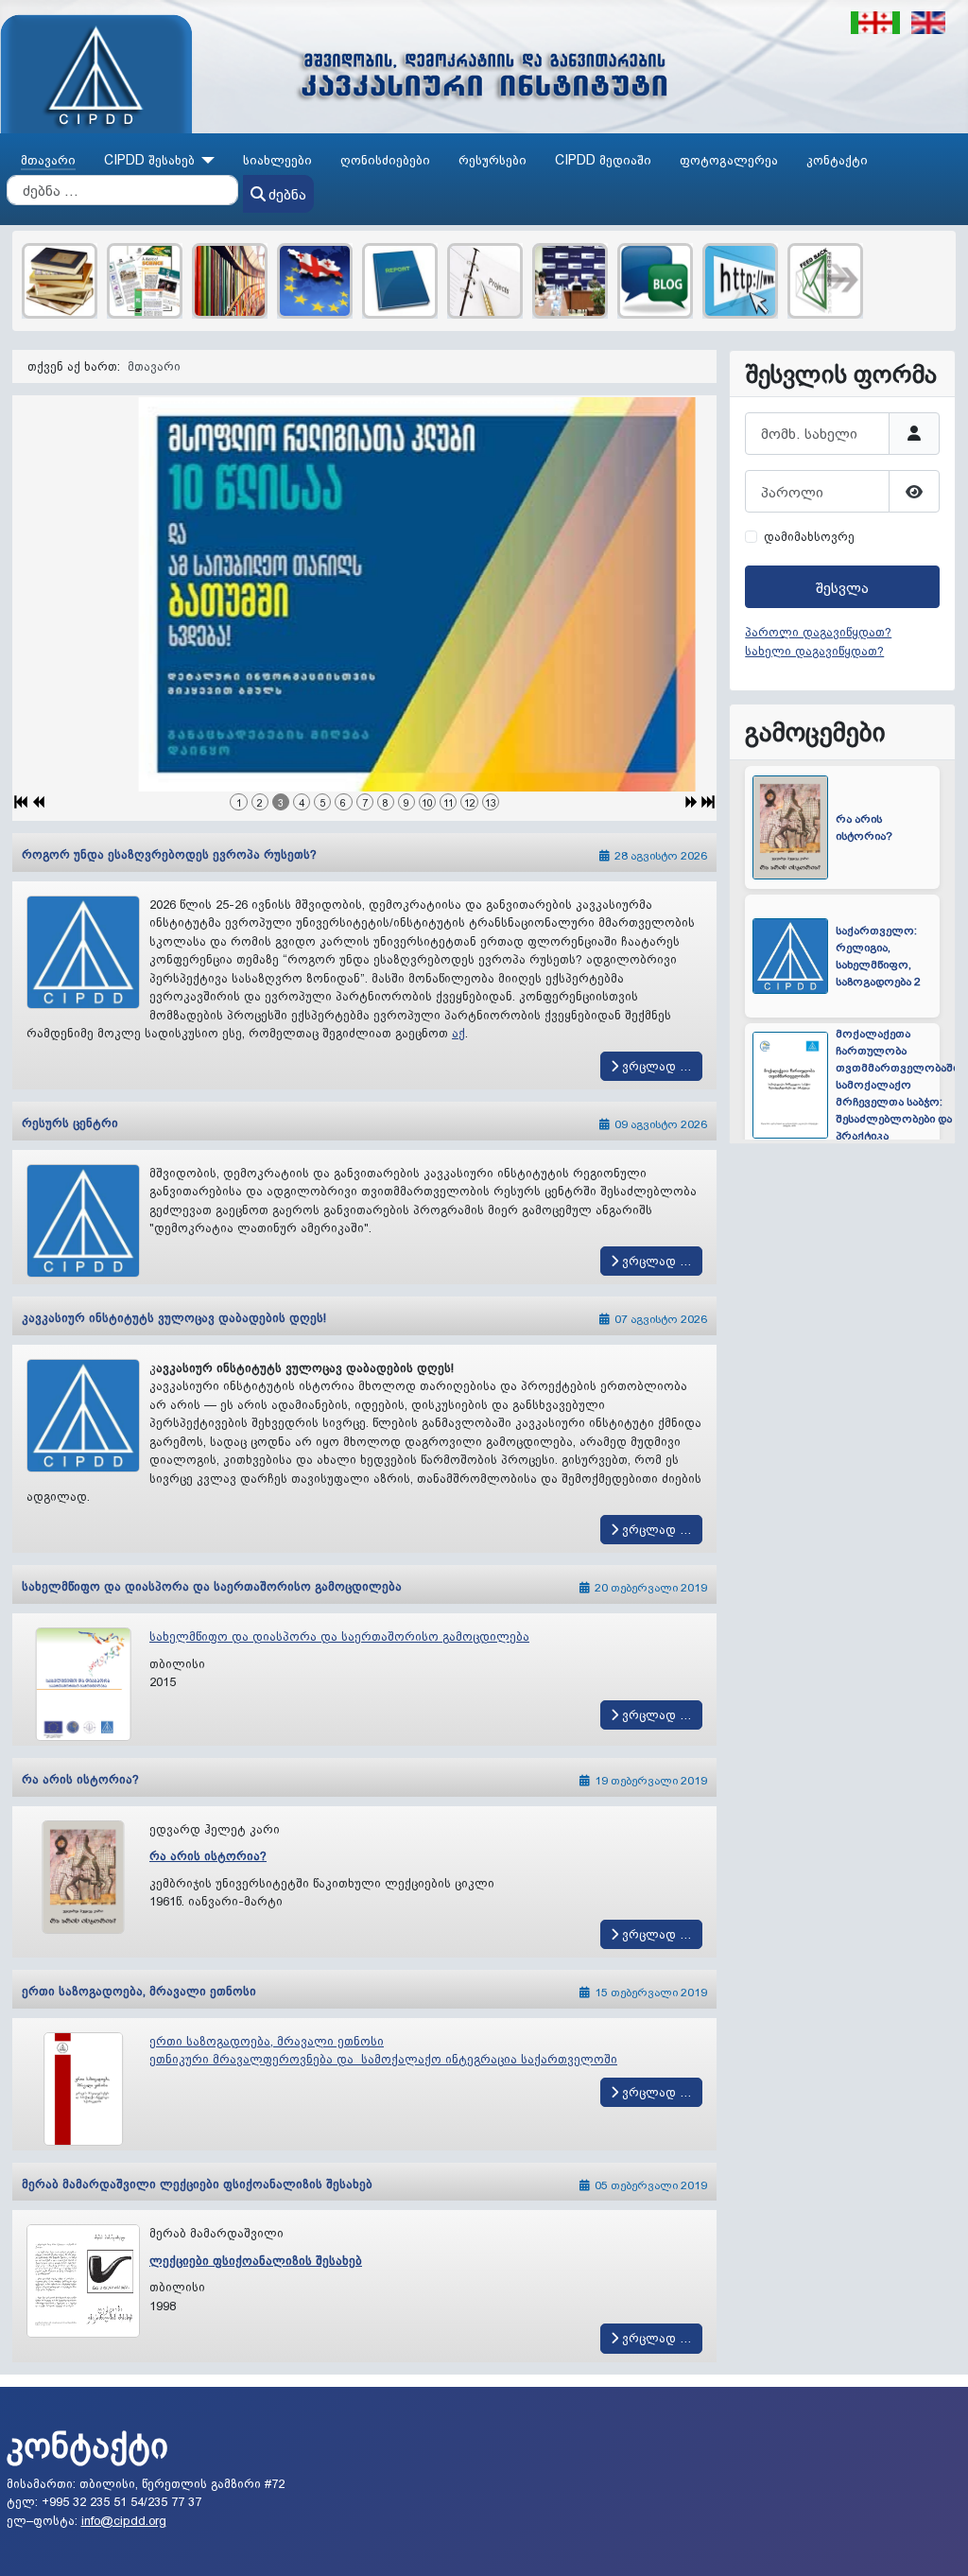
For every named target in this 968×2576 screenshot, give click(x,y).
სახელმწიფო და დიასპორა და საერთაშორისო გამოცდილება (212, 1586)
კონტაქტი (837, 160)
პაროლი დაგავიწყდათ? (818, 632)
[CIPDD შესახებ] (205, 160)
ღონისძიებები (385, 160)
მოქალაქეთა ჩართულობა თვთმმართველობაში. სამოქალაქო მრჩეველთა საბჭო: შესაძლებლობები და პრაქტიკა (899, 966)
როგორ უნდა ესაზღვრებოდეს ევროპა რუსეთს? (169, 854)
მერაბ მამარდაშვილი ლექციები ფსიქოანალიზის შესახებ (197, 2184)
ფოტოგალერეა (729, 160)
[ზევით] (938, 2545)
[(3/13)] (364, 594)
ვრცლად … (655, 1066)
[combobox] (122, 190)
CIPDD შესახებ (149, 160)
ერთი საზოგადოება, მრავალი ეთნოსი (139, 1991)
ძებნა (287, 194)
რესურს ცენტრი (70, 1123)
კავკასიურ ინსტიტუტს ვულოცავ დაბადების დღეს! (174, 1317)
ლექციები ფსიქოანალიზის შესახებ (256, 2260)
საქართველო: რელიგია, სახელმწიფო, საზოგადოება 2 (878, 837)
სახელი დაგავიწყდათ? (814, 651)
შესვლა (842, 587)
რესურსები (493, 160)
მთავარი (48, 160)
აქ (458, 1033)
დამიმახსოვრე (809, 536)
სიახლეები (277, 160)
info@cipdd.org (124, 2520)
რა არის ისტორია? (80, 1779)
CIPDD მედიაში (603, 160)
